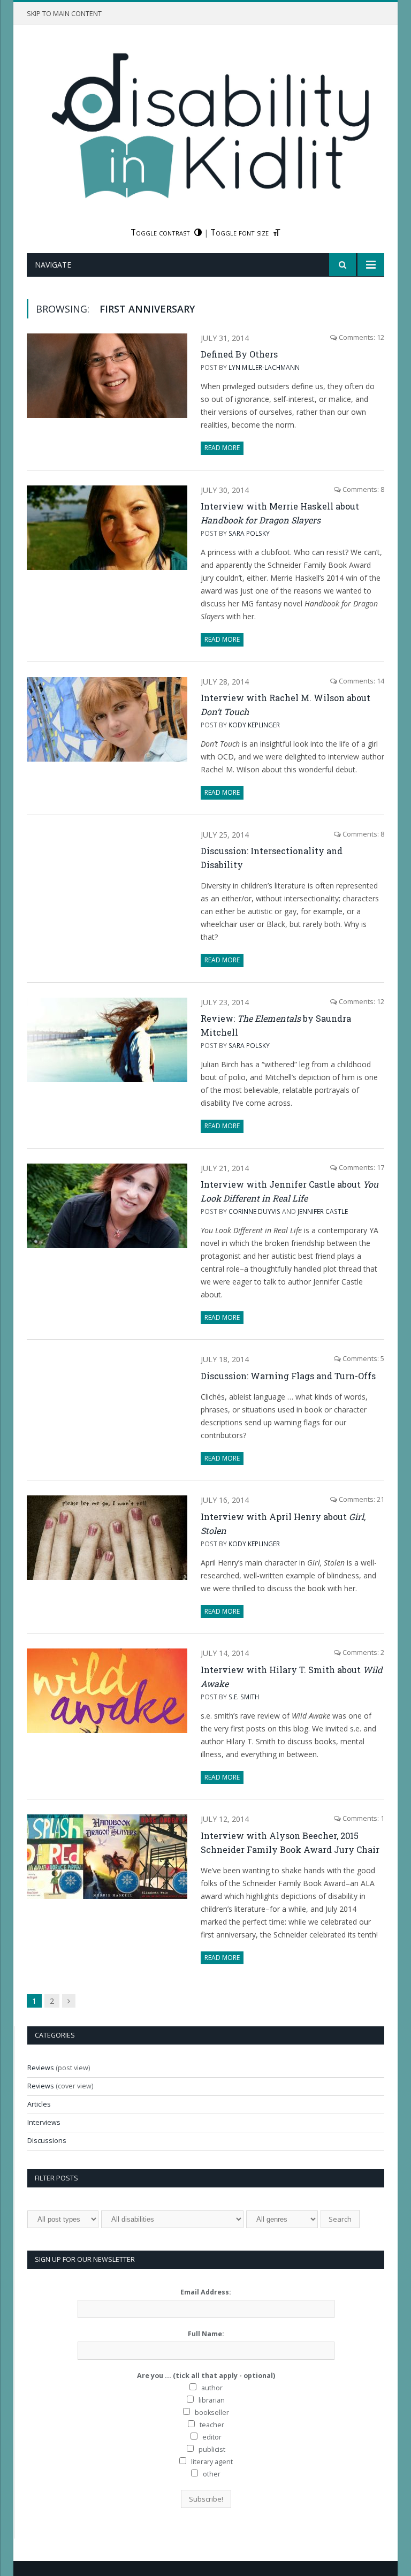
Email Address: (206, 2292)
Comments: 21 (361, 1499)
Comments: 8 (363, 489)
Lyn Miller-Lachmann (264, 367)
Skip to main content (64, 14)
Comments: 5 (363, 1359)
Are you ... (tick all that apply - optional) (206, 2376)
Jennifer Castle (323, 1211)
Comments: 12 (361, 337)
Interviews (44, 2122)
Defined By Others (239, 354)
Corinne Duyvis (254, 1211)
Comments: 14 (361, 681)
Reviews (41, 2068)
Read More (222, 448)
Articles (39, 2104)
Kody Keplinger (254, 725)
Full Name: (206, 2334)
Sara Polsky (249, 533)
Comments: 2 (363, 1652)
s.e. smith (244, 1697)
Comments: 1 (363, 1818)
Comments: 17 (361, 1168)
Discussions (47, 2141)
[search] (342, 265)
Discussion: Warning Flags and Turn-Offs (288, 1376)
